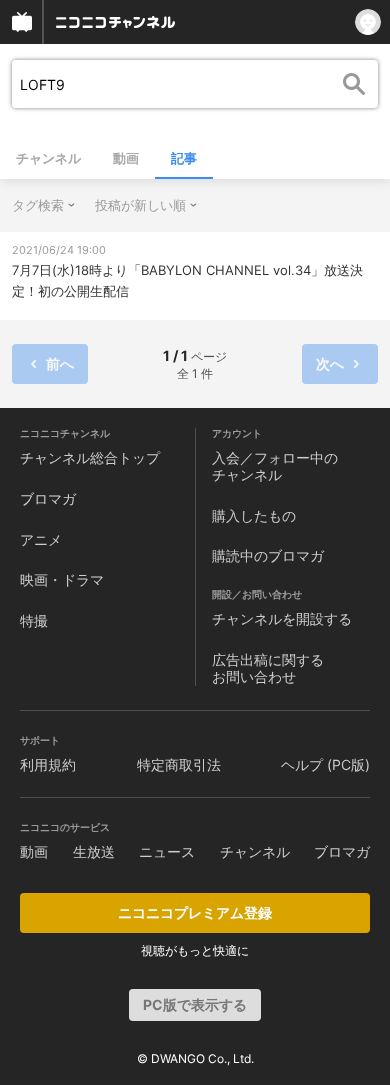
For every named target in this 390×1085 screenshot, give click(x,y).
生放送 (94, 851)
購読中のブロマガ (268, 555)
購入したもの (254, 515)
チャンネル (48, 158)
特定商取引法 (179, 764)
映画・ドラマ (62, 579)
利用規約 (48, 764)
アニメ (41, 539)
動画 (126, 158)
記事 (184, 158)
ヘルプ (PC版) (325, 764)
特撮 (34, 620)
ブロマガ (48, 498)
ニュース (167, 851)
